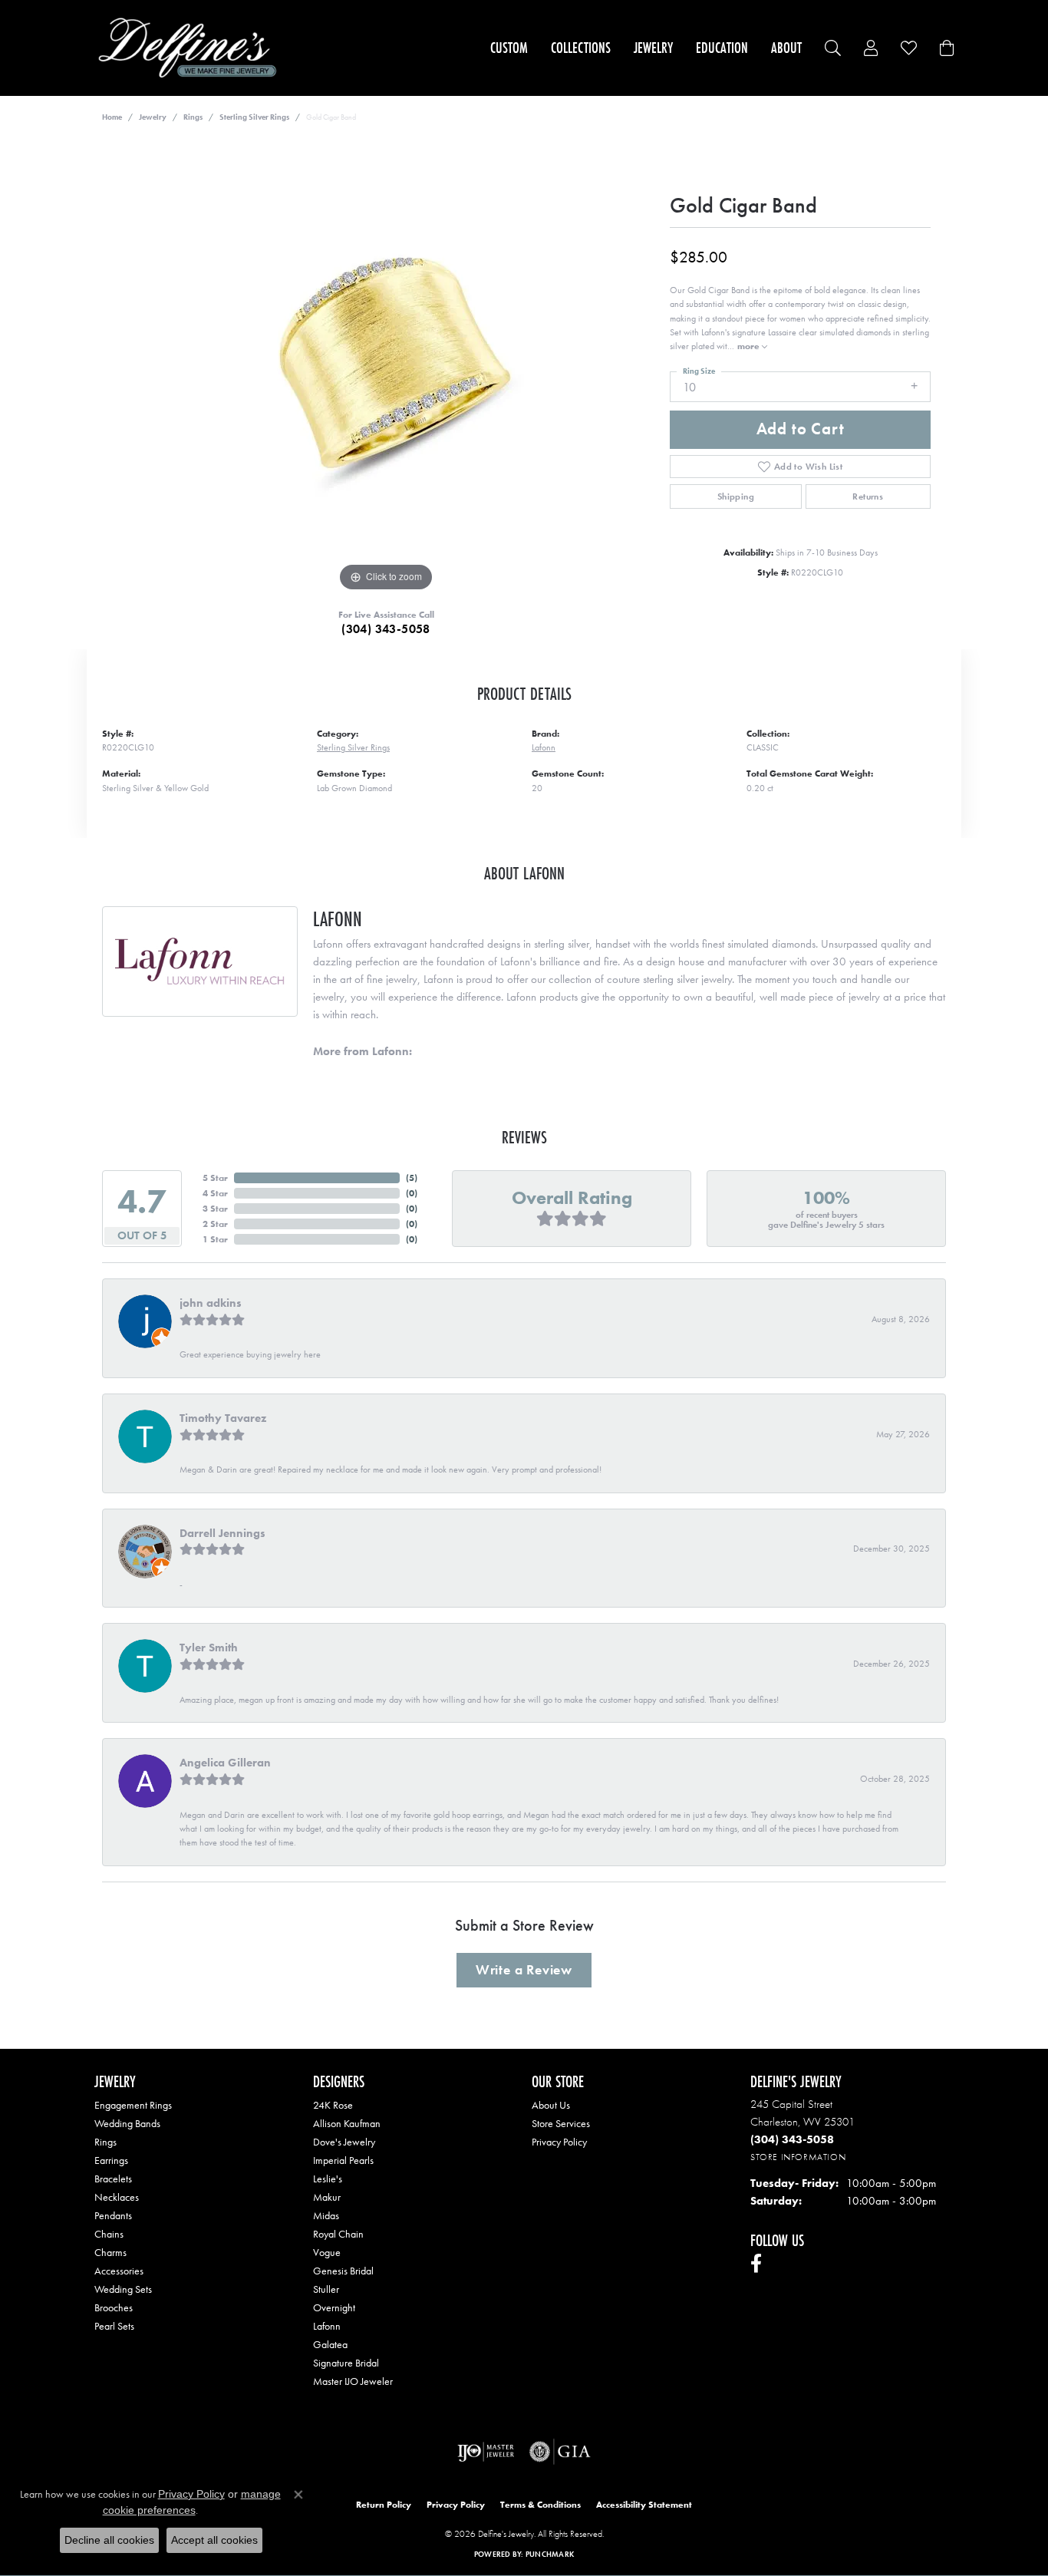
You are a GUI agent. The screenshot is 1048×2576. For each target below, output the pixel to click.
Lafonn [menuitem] (327, 2326)
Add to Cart (801, 429)
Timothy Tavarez (223, 1418)
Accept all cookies (214, 2540)
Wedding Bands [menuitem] (127, 2123)
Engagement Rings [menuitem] (133, 2105)
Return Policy (384, 2505)
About (786, 48)
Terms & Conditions (540, 2505)
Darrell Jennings (222, 1533)
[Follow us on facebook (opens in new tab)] (756, 2264)
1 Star (215, 1239)
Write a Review (524, 1970)
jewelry (153, 117)
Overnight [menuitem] (334, 2307)
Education (722, 48)
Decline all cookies (109, 2540)
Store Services (561, 2123)
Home (112, 117)
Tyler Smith (209, 1648)
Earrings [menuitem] (111, 2160)
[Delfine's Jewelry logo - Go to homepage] (191, 48)
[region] (386, 365)
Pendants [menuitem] (113, 2215)
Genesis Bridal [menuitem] (343, 2271)
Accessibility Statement (644, 2505)
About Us (551, 2105)
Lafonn (544, 747)
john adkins (211, 1303)
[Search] (833, 48)
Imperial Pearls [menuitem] (343, 2160)
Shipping (736, 496)
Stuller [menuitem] (326, 2289)
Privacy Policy (559, 2142)
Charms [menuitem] (110, 2252)
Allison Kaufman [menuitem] (347, 2123)
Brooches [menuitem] (114, 2307)
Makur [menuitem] (327, 2197)
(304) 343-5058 (386, 629)
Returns (868, 496)
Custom (509, 48)
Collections (581, 48)
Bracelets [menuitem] (113, 2179)
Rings (193, 117)
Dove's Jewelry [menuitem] (344, 2142)
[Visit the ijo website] (486, 2452)
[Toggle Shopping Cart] (947, 48)
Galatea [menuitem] (330, 2344)
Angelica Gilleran (225, 1763)
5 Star (215, 1178)
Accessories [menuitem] (119, 2271)
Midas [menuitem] (326, 2215)
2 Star (215, 1224)
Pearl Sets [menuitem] (114, 2326)
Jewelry (653, 48)
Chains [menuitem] (109, 2234)
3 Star (215, 1209)
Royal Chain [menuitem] (338, 2234)
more (750, 346)
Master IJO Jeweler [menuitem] (353, 2381)
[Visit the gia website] (560, 2452)
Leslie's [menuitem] (328, 2179)
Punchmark (550, 2554)
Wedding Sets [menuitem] (123, 2289)
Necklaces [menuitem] (117, 2197)
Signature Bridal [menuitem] (346, 2363)
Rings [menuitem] (105, 2142)
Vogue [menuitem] (327, 2252)
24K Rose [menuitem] (333, 2105)
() (412, 1178)
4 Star (215, 1193)
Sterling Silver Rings (254, 117)
